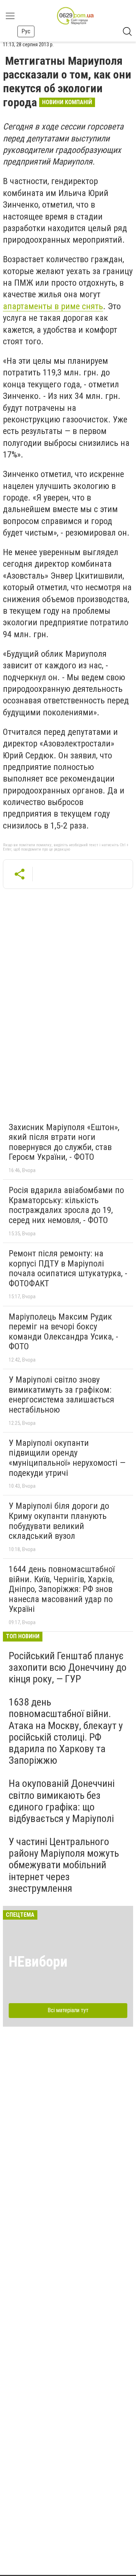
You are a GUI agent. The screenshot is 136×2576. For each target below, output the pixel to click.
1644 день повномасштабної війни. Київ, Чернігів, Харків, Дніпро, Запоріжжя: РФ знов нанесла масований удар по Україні (62, 1589)
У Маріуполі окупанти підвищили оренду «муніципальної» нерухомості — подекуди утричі (67, 1458)
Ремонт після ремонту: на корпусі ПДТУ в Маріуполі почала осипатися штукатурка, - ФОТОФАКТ (68, 1268)
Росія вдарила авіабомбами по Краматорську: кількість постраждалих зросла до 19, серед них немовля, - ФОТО (66, 1205)
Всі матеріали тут (68, 2010)
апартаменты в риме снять (53, 306)
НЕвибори (38, 1962)
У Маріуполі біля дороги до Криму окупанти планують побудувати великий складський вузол (59, 1521)
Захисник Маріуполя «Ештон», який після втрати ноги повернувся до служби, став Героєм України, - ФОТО (64, 1142)
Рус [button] (26, 31)
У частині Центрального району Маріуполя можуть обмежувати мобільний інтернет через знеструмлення (64, 1865)
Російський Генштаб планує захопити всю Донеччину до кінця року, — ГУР (68, 1667)
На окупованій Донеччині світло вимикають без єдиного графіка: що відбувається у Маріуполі (62, 1801)
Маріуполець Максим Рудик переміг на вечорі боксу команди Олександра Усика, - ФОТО (63, 1332)
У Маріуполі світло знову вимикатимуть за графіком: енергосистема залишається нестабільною (61, 1395)
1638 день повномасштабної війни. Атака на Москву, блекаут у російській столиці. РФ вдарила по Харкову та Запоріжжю (66, 1731)
